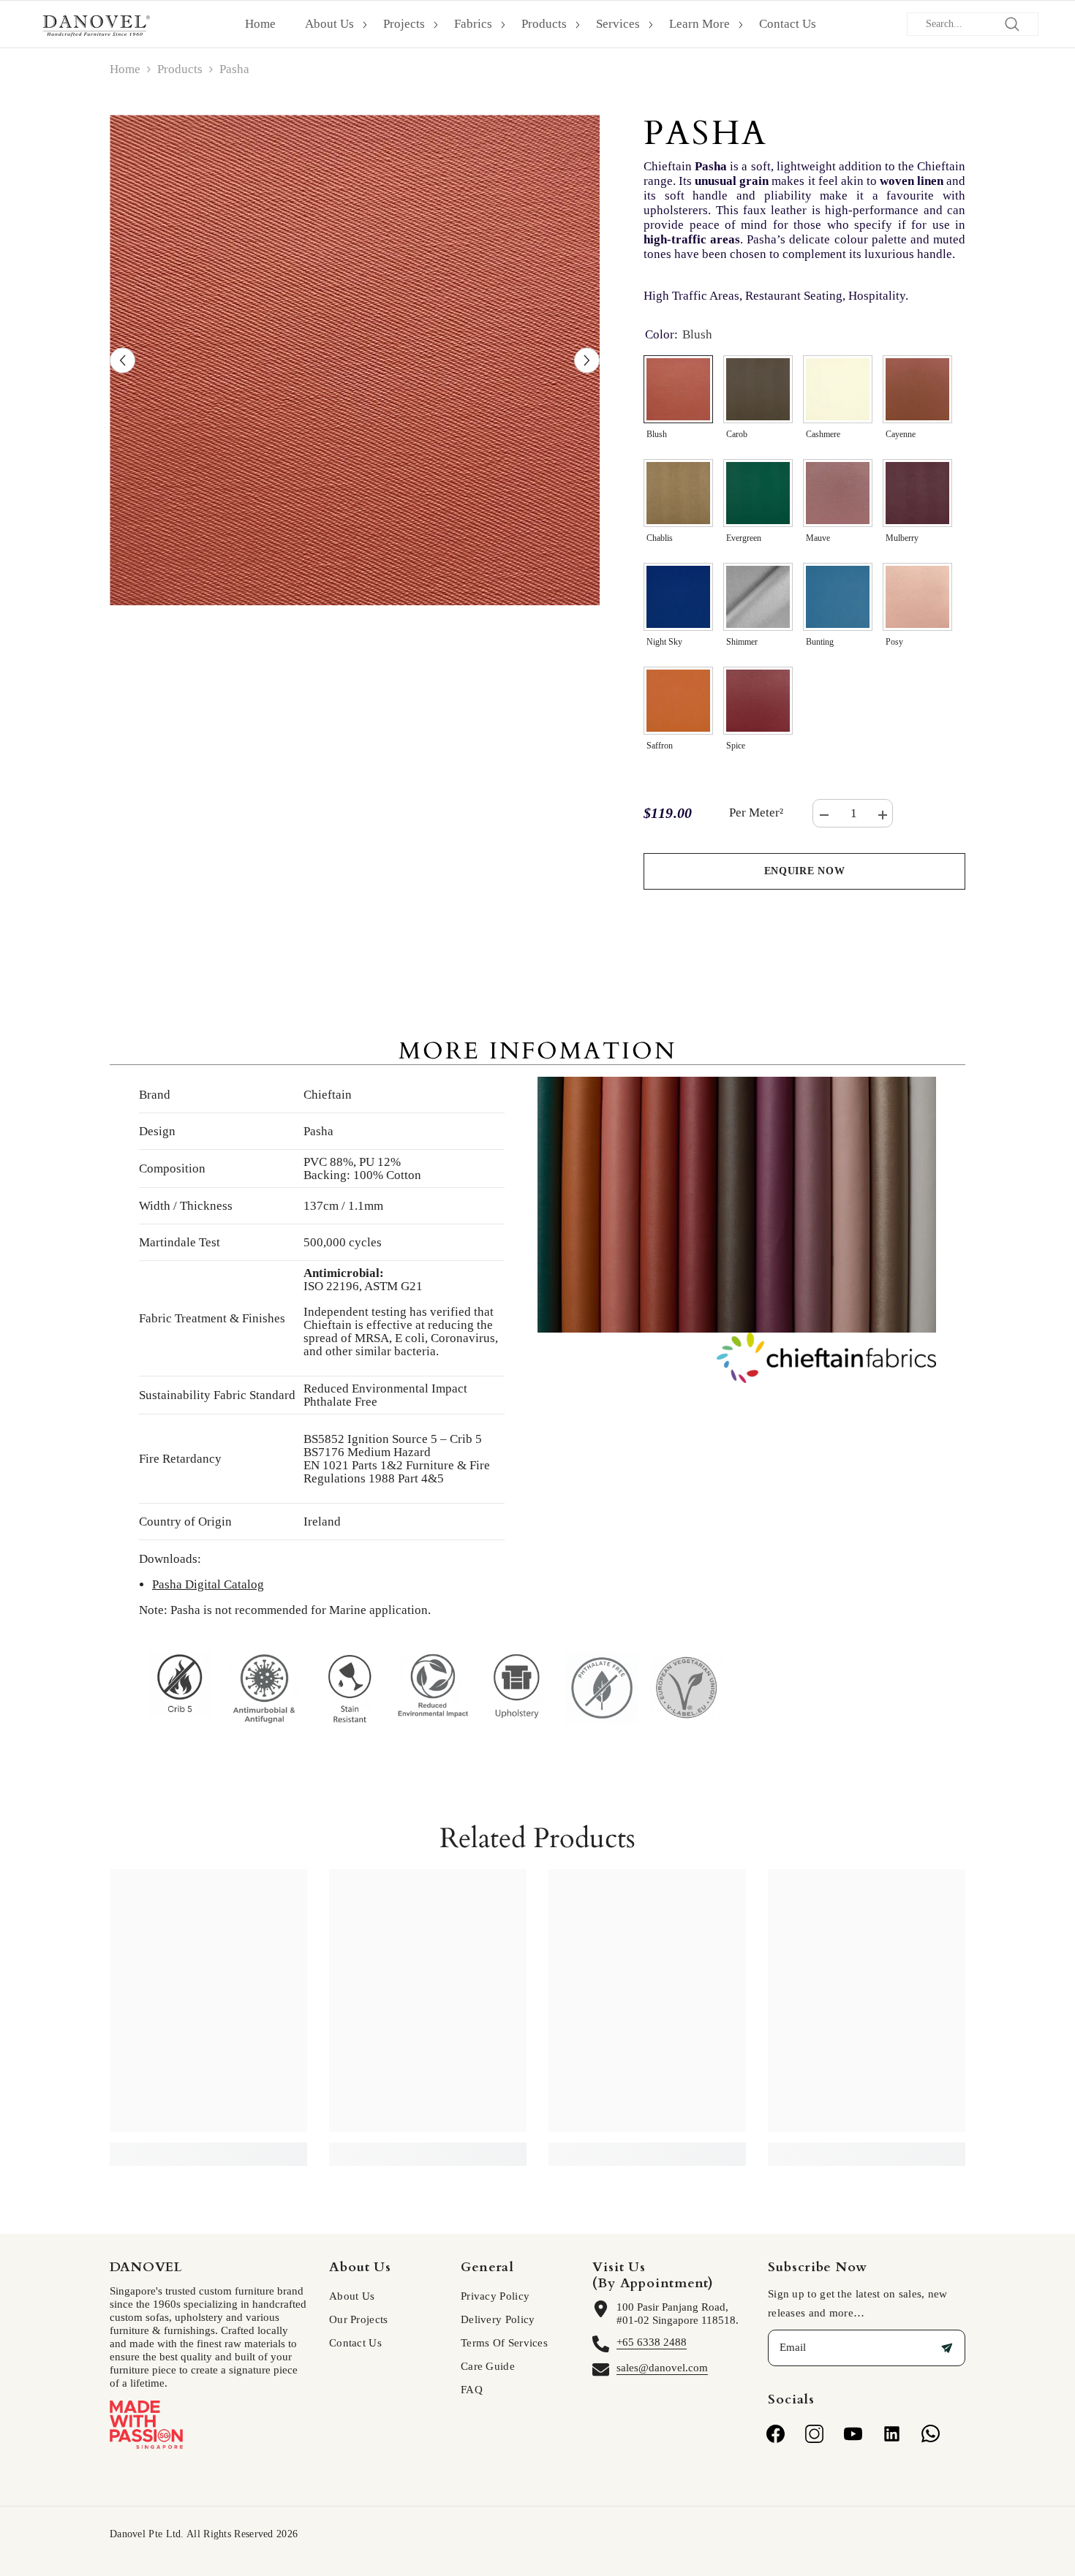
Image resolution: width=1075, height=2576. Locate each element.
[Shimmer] (758, 597)
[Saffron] (678, 701)
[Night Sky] (678, 597)
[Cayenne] (917, 389)
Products (180, 69)
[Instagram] (814, 2434)
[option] (355, 360)
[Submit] (947, 2348)
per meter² (756, 813)
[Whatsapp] (931, 2434)
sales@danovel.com (662, 2368)
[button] (122, 360)
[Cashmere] (838, 389)
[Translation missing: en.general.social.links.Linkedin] (892, 2434)
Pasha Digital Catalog (208, 1584)
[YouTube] (853, 2434)
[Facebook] (776, 2434)
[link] (208, 2146)
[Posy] (917, 597)
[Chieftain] (737, 1358)
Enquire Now (805, 871)
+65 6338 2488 (652, 2342)
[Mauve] (838, 493)
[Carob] (758, 389)
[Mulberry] (917, 493)
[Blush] (678, 389)
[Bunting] (838, 597)
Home (125, 69)
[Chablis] (678, 493)
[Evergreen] (758, 493)
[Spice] (758, 701)
